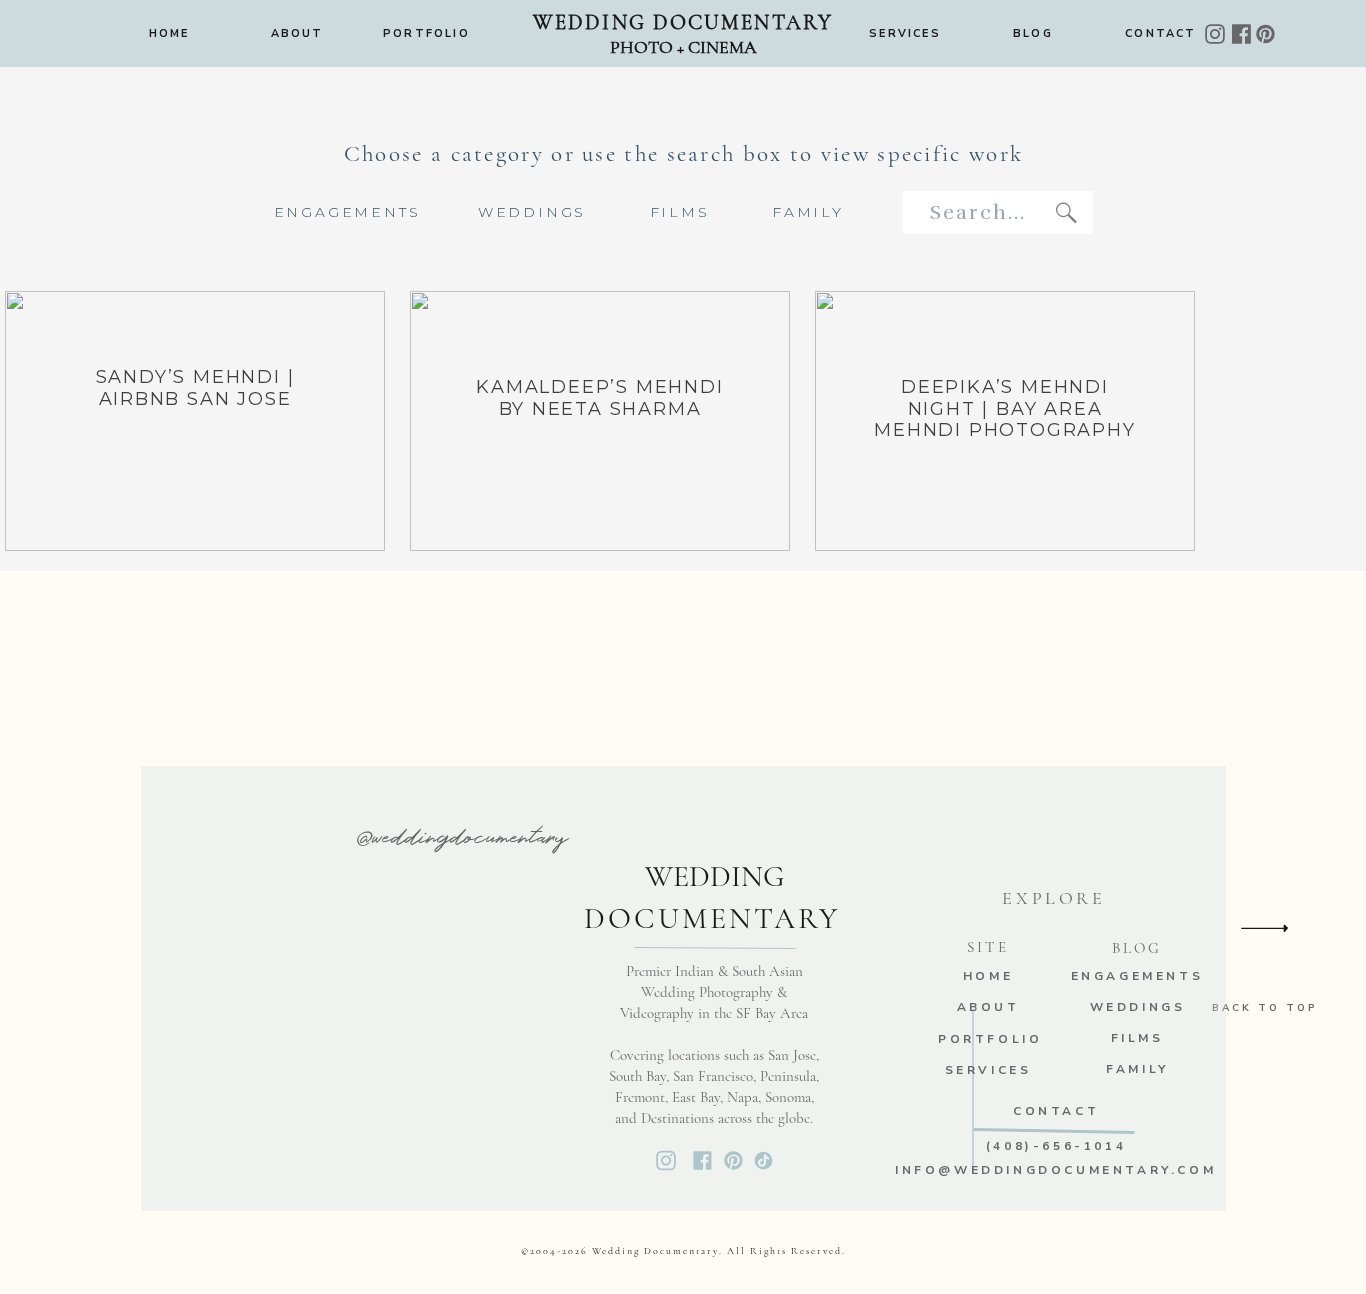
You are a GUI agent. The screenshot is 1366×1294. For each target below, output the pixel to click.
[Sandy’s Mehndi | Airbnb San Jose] (195, 421)
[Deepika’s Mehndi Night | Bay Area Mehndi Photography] (1005, 421)
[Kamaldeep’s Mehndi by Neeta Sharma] (600, 421)
